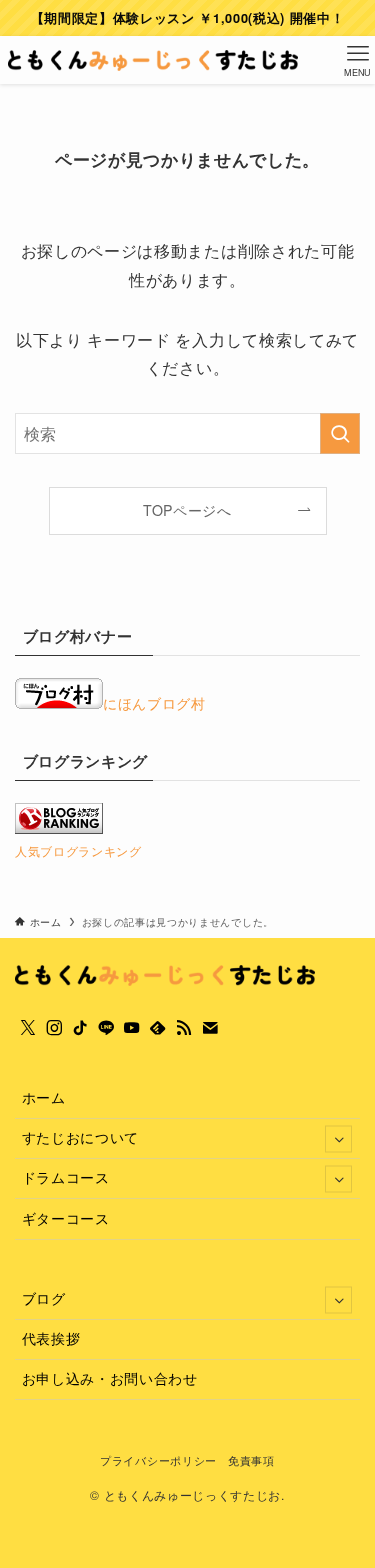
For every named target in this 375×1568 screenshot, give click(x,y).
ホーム (44, 1097)
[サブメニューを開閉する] (338, 1138)
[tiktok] (80, 1028)
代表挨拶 (51, 1338)
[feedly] (158, 1028)
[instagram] (54, 1028)
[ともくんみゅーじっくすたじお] (153, 60)
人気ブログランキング (78, 850)
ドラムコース (66, 1177)
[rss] (184, 1028)
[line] (106, 1028)
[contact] (210, 1028)
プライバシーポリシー (158, 1460)
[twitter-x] (28, 1028)
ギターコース (66, 1218)
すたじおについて (80, 1137)
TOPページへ (187, 510)
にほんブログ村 (154, 703)
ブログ (44, 1298)
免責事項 (251, 1460)
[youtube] (132, 1028)
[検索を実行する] (340, 434)
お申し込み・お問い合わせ (110, 1378)
